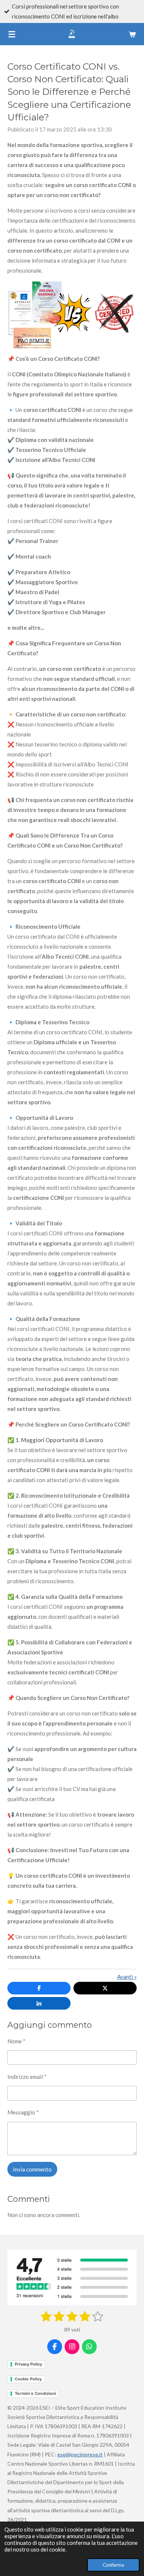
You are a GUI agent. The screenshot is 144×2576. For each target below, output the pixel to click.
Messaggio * (23, 2112)
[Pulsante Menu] (12, 34)
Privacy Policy (28, 2364)
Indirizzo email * (27, 2077)
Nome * (16, 2041)
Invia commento (32, 2169)
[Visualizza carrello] (132, 34)
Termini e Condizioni (35, 2393)
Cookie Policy (28, 2379)
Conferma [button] (113, 2565)
